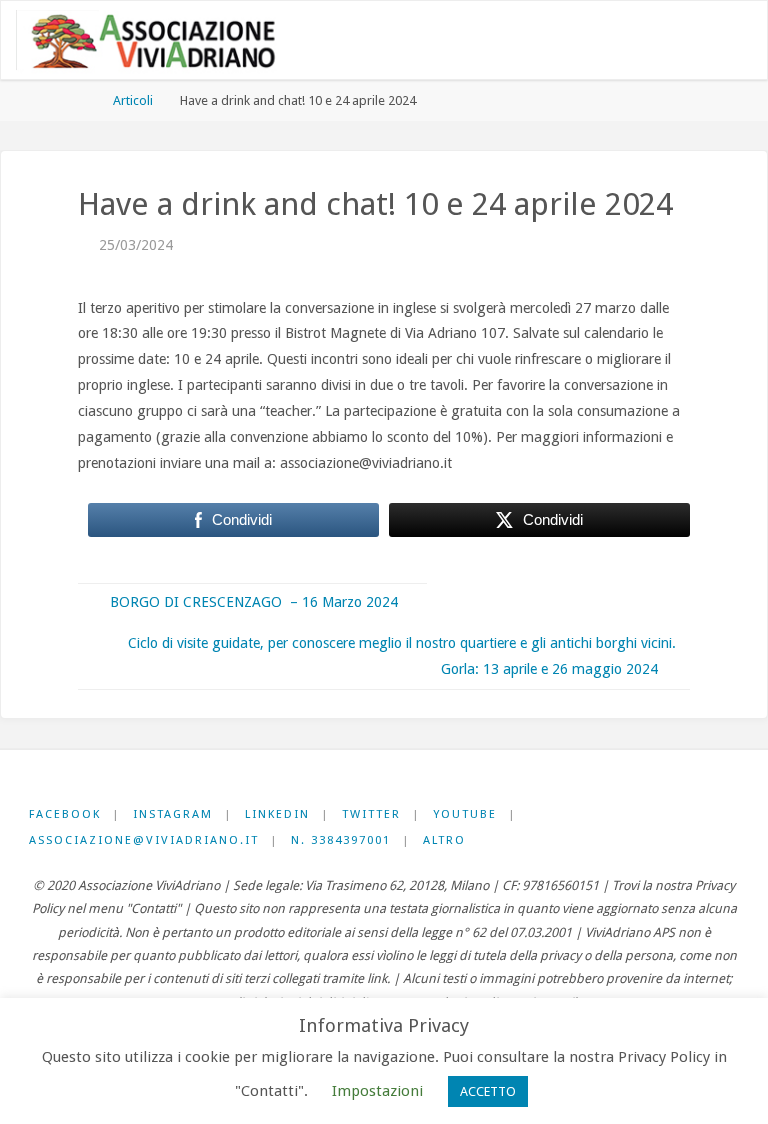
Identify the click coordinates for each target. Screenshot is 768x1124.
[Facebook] (562, 41)
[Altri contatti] (708, 41)
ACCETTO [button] (488, 1091)
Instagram (173, 814)
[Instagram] (591, 41)
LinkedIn (277, 814)
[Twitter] (649, 41)
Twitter (371, 814)
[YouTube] (679, 41)
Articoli (133, 100)
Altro (444, 840)
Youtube (465, 814)
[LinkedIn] (620, 41)
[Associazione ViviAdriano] (163, 41)
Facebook (65, 814)
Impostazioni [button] (377, 1091)
